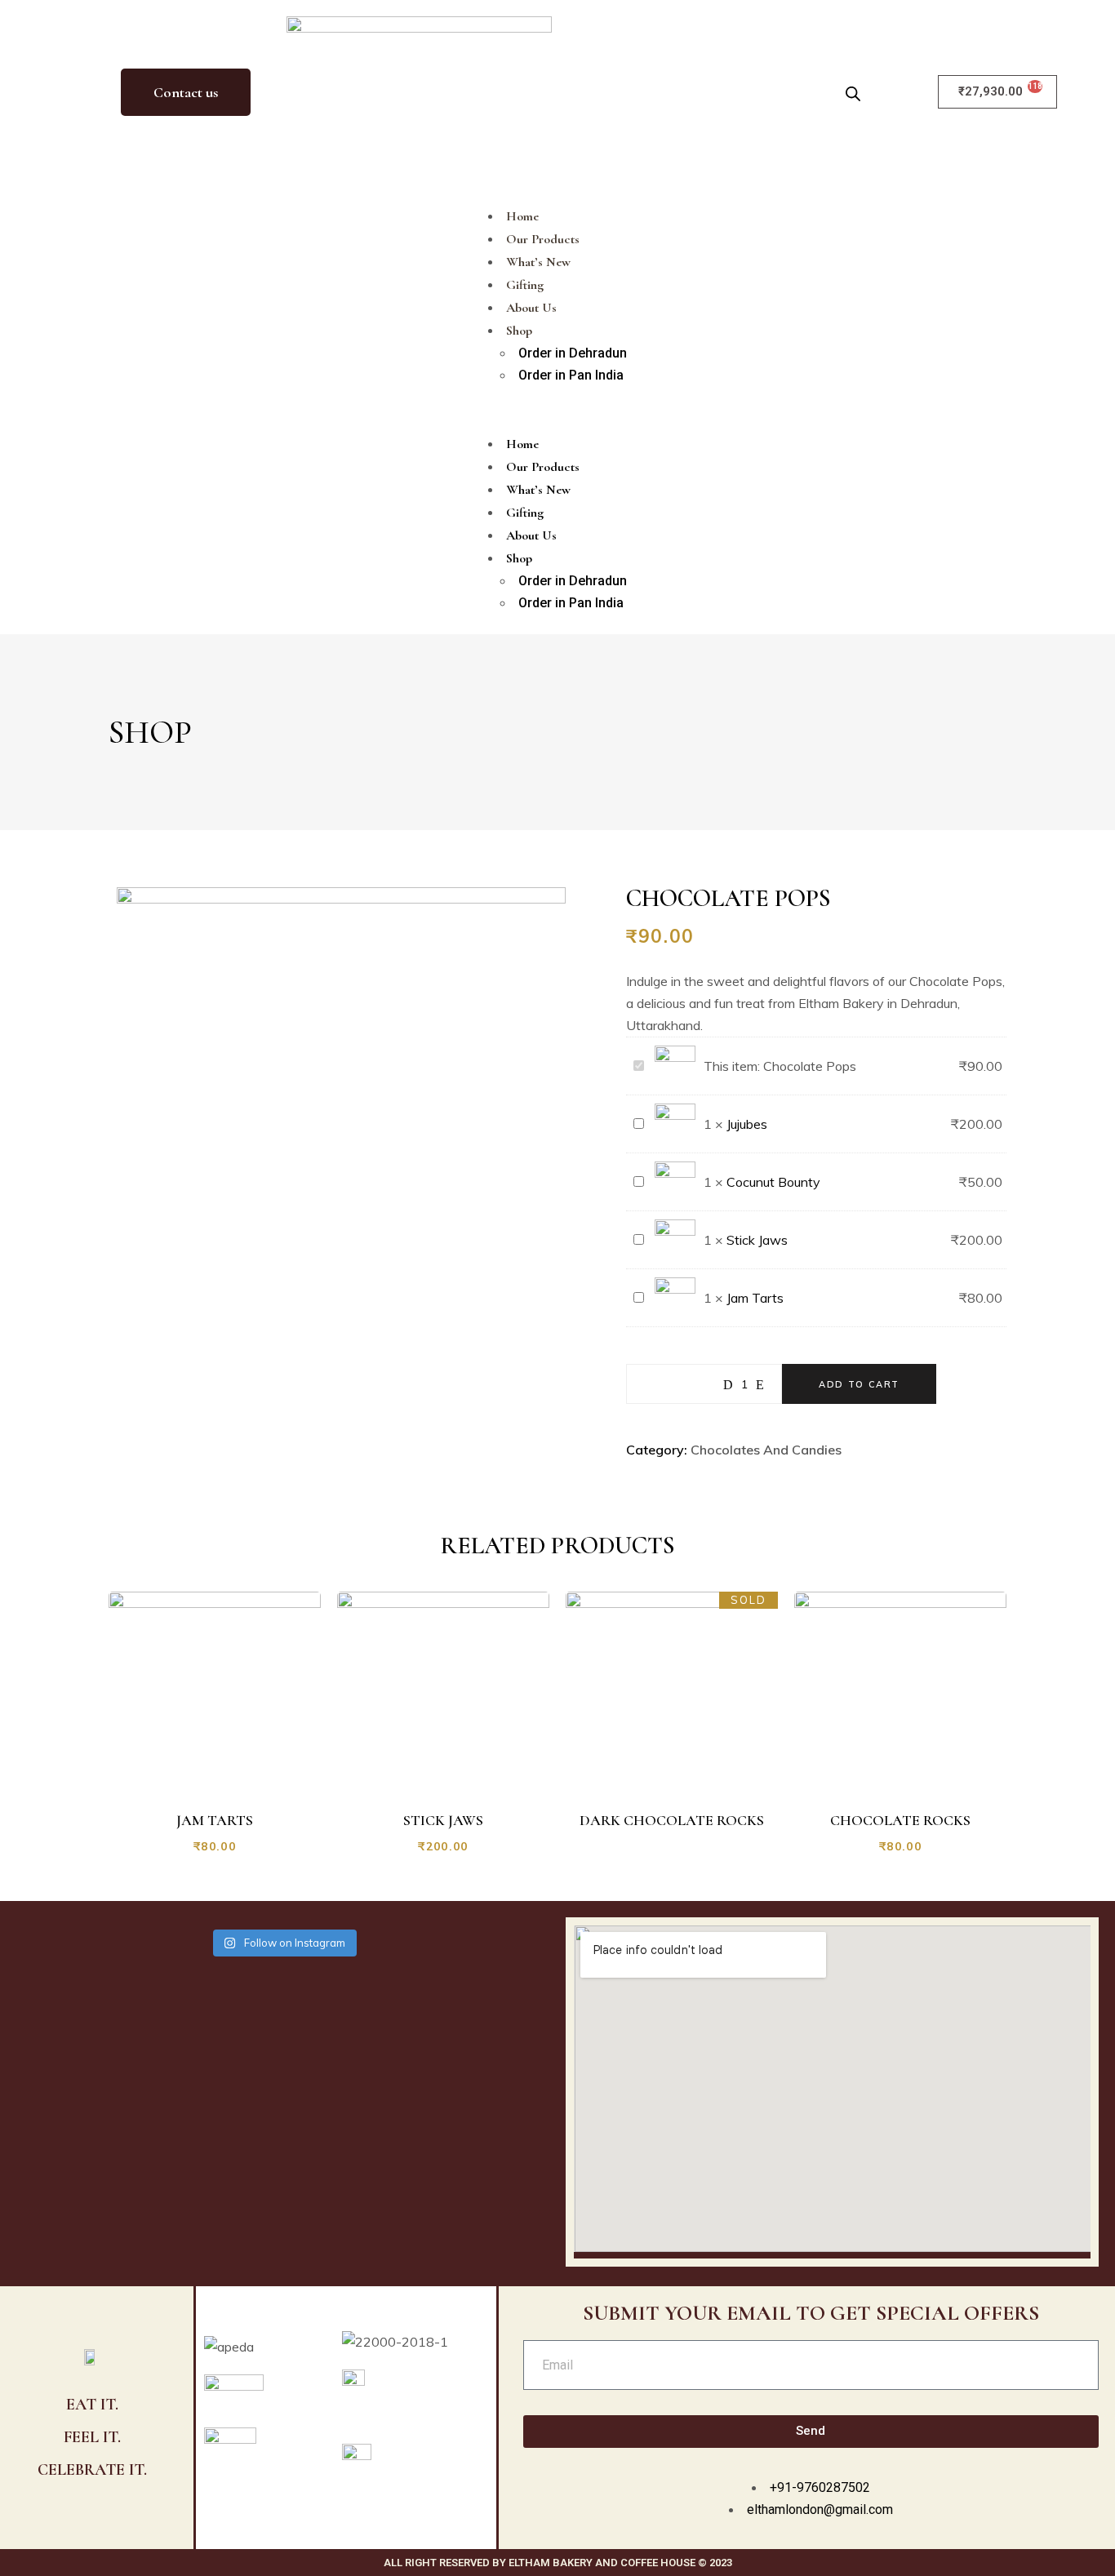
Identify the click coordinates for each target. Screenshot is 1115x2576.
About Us (531, 308)
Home (522, 216)
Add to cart (859, 1384)
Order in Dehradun (573, 353)
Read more (681, 1776)
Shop (519, 331)
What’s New (538, 262)
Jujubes (747, 1124)
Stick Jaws (757, 1240)
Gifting (525, 285)
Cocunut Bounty (773, 1182)
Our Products (543, 239)
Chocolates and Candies (766, 1450)
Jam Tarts (755, 1298)
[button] (557, 409)
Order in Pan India (571, 375)
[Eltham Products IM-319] (341, 899)
